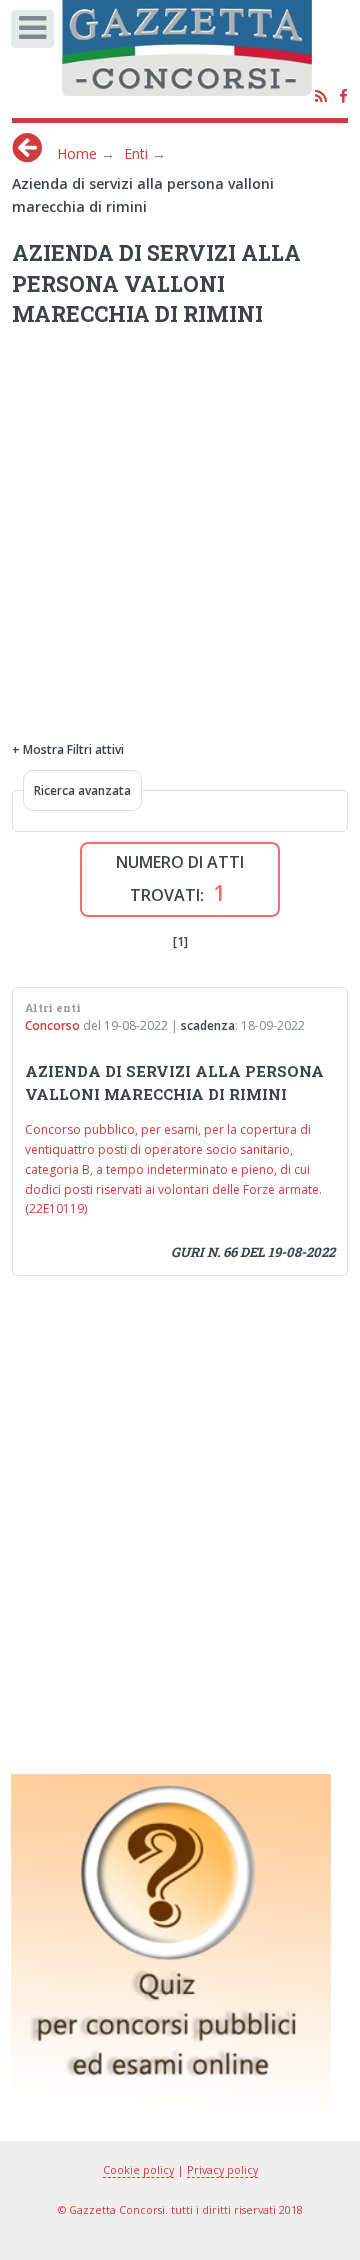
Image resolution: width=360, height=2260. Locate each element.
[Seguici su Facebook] (343, 97)
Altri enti (53, 1008)
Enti (136, 153)
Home (77, 153)
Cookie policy (138, 2169)
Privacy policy (222, 2169)
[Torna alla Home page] (200, 55)
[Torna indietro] (27, 147)
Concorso (52, 1025)
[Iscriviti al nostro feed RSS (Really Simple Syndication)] (321, 97)
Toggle (39, 34)
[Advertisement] (180, 520)
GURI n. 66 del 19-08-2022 (253, 1252)
